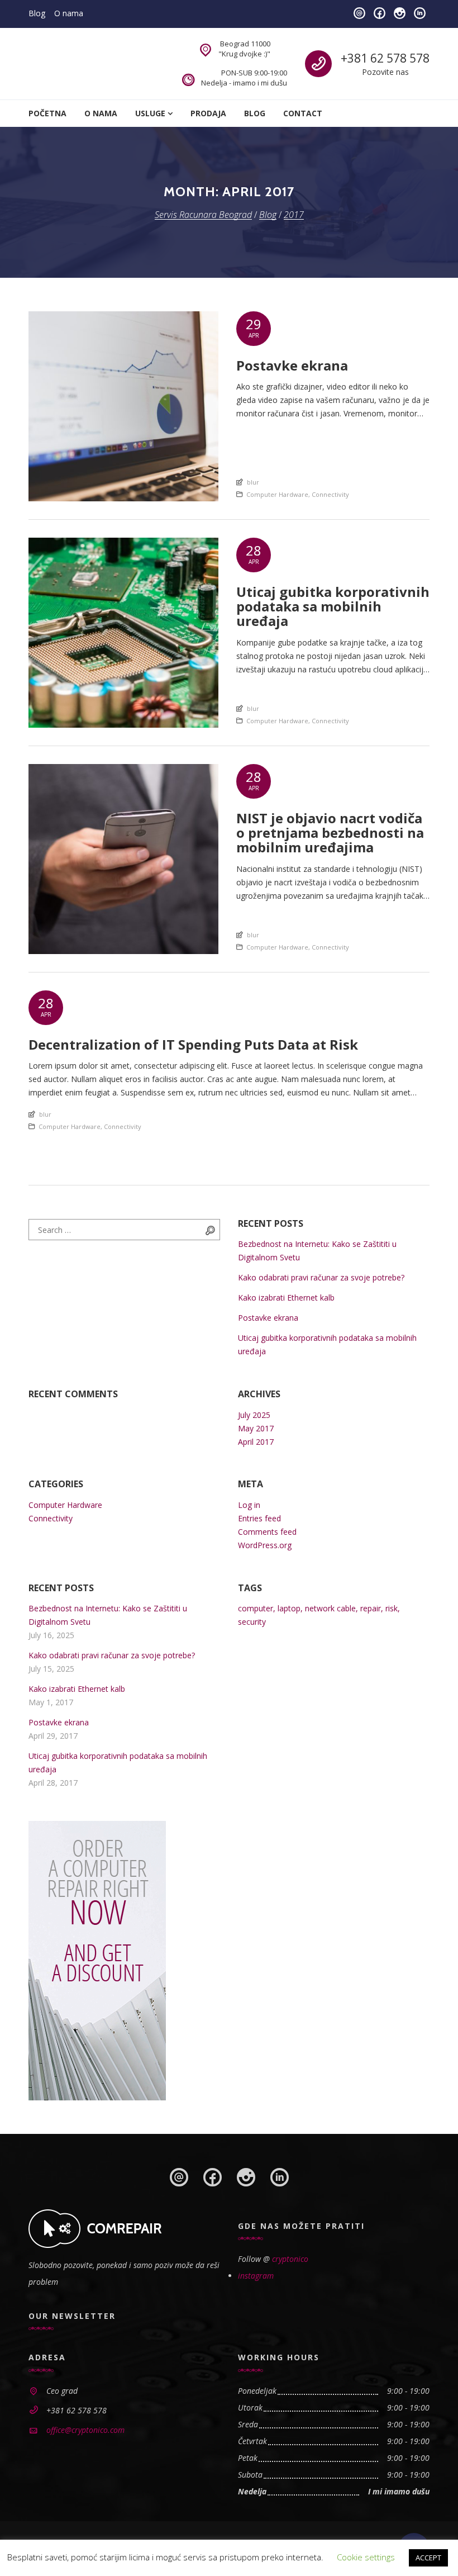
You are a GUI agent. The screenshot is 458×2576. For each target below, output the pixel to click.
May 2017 (256, 1428)
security (252, 1622)
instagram (256, 2276)
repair (371, 1608)
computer (256, 1608)
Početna (47, 113)
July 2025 (254, 1415)
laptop (289, 1608)
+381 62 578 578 (385, 58)
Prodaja (208, 113)
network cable (330, 1608)
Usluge (150, 113)
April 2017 (256, 1442)
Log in (249, 1505)
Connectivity (330, 494)
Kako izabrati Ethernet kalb (286, 1298)
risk (392, 1608)
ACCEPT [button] (428, 2558)
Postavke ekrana (268, 1318)
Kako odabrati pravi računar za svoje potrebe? (321, 1277)
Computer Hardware (277, 494)
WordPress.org (265, 1545)
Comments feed (267, 1532)
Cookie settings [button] (366, 2557)
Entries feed (259, 1518)
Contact (303, 113)
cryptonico (290, 2259)
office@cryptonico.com (85, 2430)
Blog (37, 13)
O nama (69, 13)
